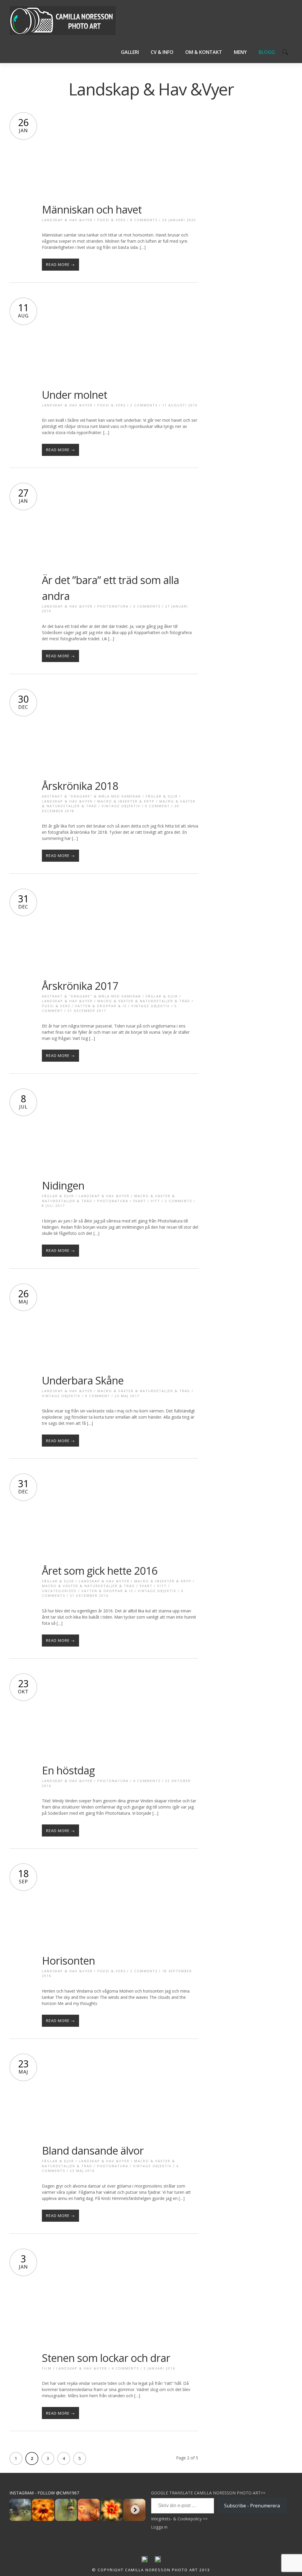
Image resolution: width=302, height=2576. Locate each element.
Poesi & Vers (111, 220)
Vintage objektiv (121, 806)
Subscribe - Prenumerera (252, 2506)
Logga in (159, 2527)
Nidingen (63, 1186)
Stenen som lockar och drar (106, 2358)
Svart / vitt (147, 1201)
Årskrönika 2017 (80, 986)
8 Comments (144, 220)
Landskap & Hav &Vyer (67, 220)
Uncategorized (59, 1591)
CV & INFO (162, 52)
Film (47, 2368)
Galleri (130, 52)
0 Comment (157, 806)
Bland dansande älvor (93, 2151)
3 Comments (147, 606)
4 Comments (147, 1781)
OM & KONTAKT (204, 52)
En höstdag (68, 1770)
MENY (240, 52)
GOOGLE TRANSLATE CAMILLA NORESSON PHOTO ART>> (208, 2493)
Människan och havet (92, 210)
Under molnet (74, 395)
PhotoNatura (113, 606)
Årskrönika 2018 (80, 786)
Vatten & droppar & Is (101, 1006)
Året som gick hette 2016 (100, 1571)
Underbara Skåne (83, 1380)
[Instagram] (158, 2561)
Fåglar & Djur (162, 796)
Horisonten (68, 1961)
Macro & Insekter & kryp (126, 801)
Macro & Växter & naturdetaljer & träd (144, 1001)
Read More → (60, 264)
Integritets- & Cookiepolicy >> (179, 2519)
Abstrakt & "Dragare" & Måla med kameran (91, 796)
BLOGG (267, 52)
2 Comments (144, 405)
